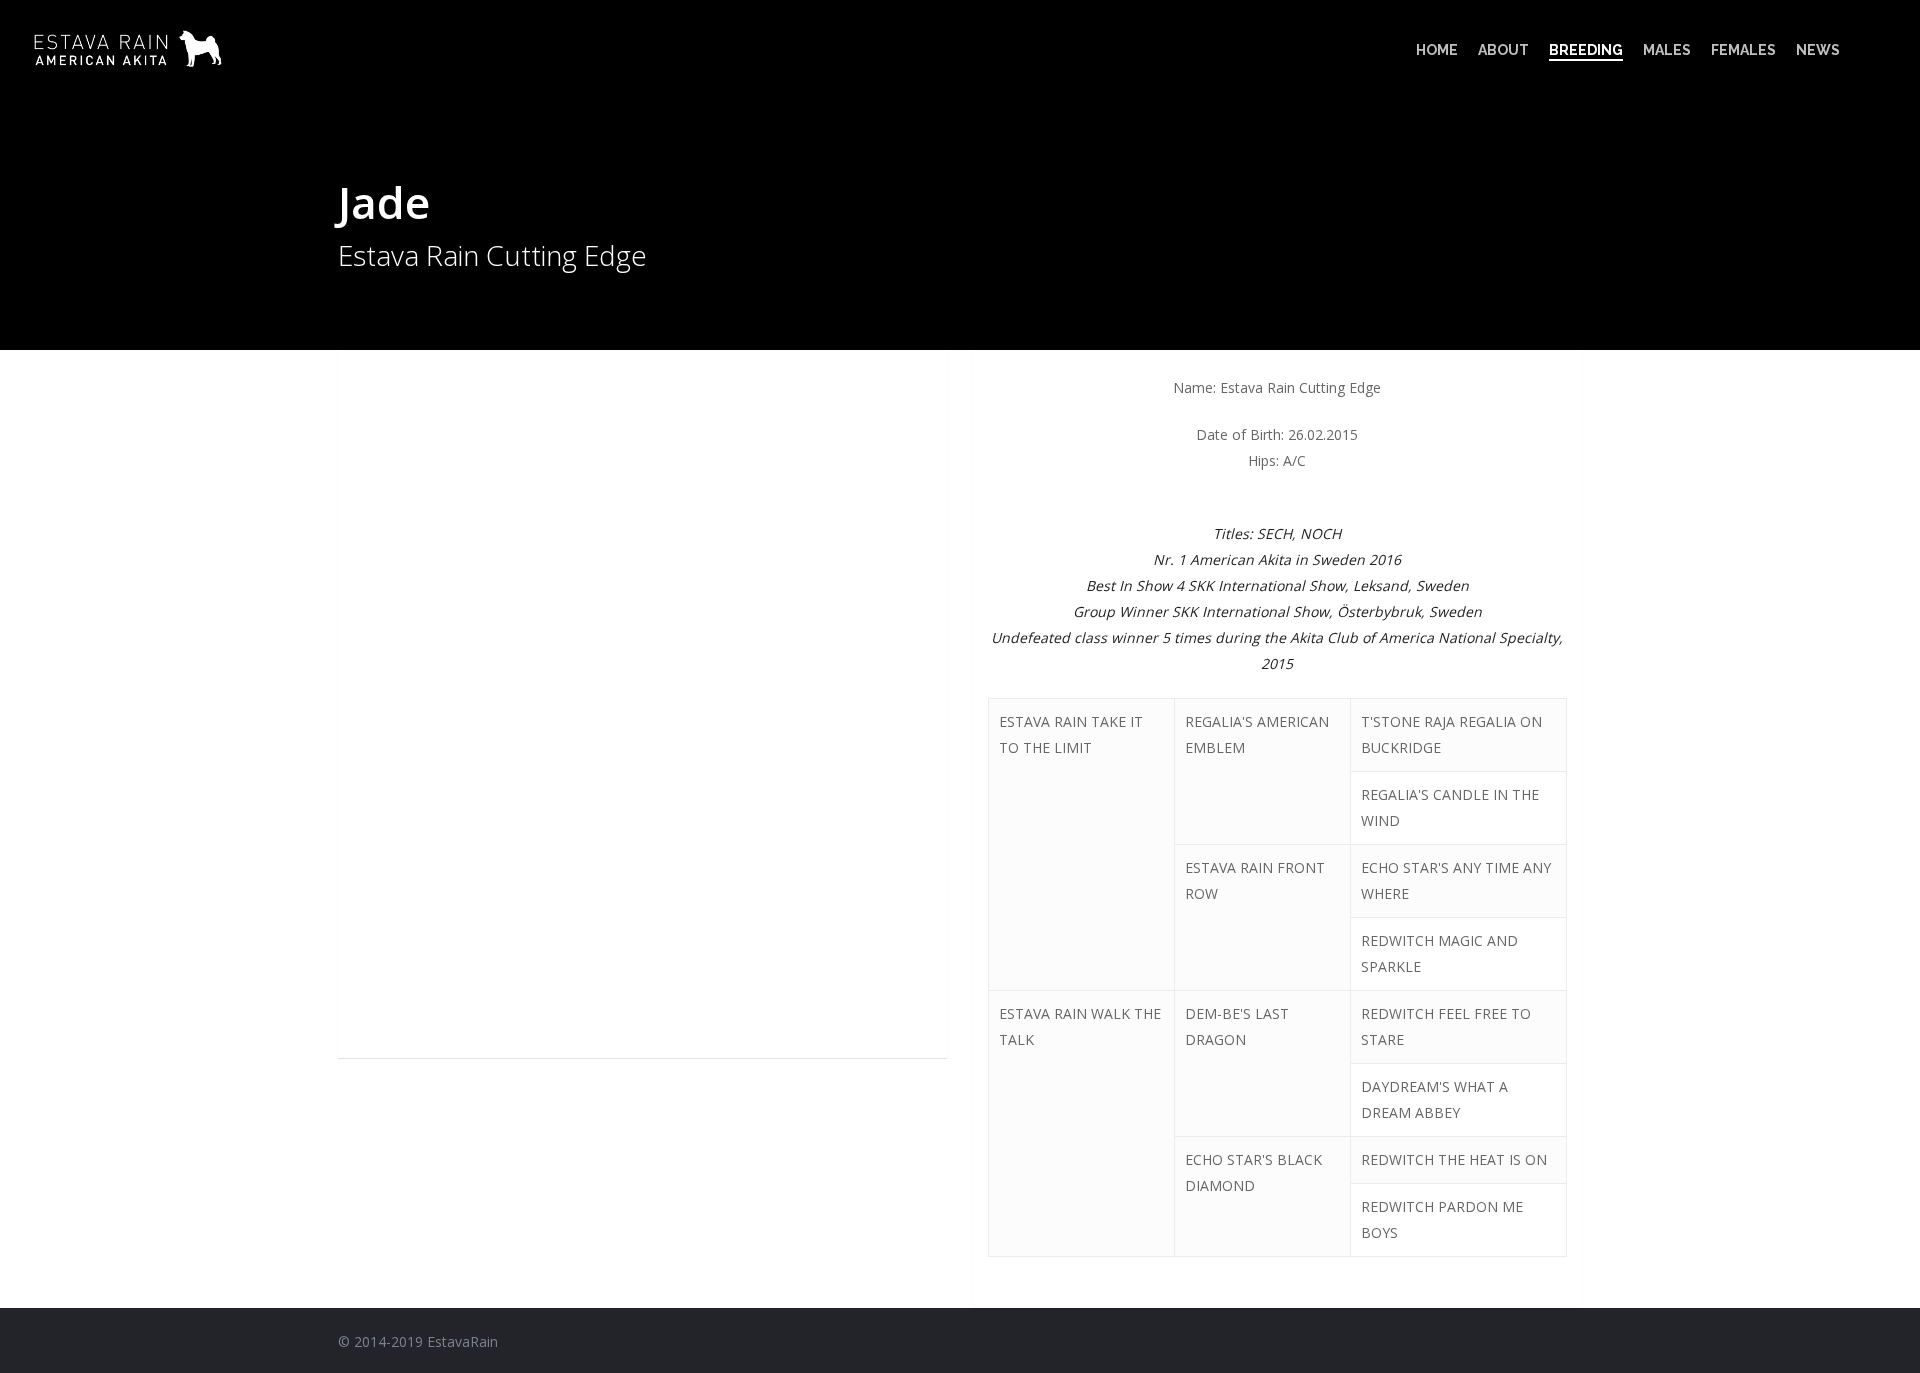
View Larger (444, 423)
